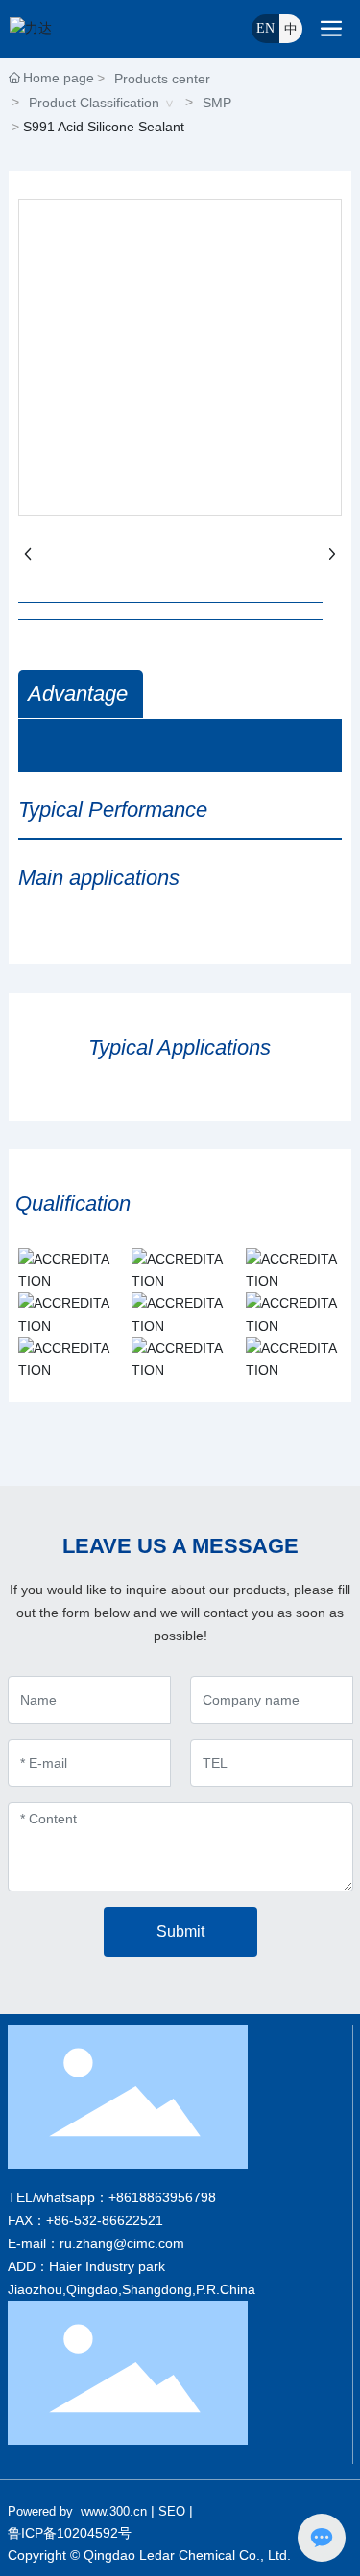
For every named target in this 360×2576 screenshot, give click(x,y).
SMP (217, 103)
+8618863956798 (162, 2197)
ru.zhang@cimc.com (122, 2243)
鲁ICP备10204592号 (70, 2533)
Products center (162, 79)
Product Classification (94, 103)
